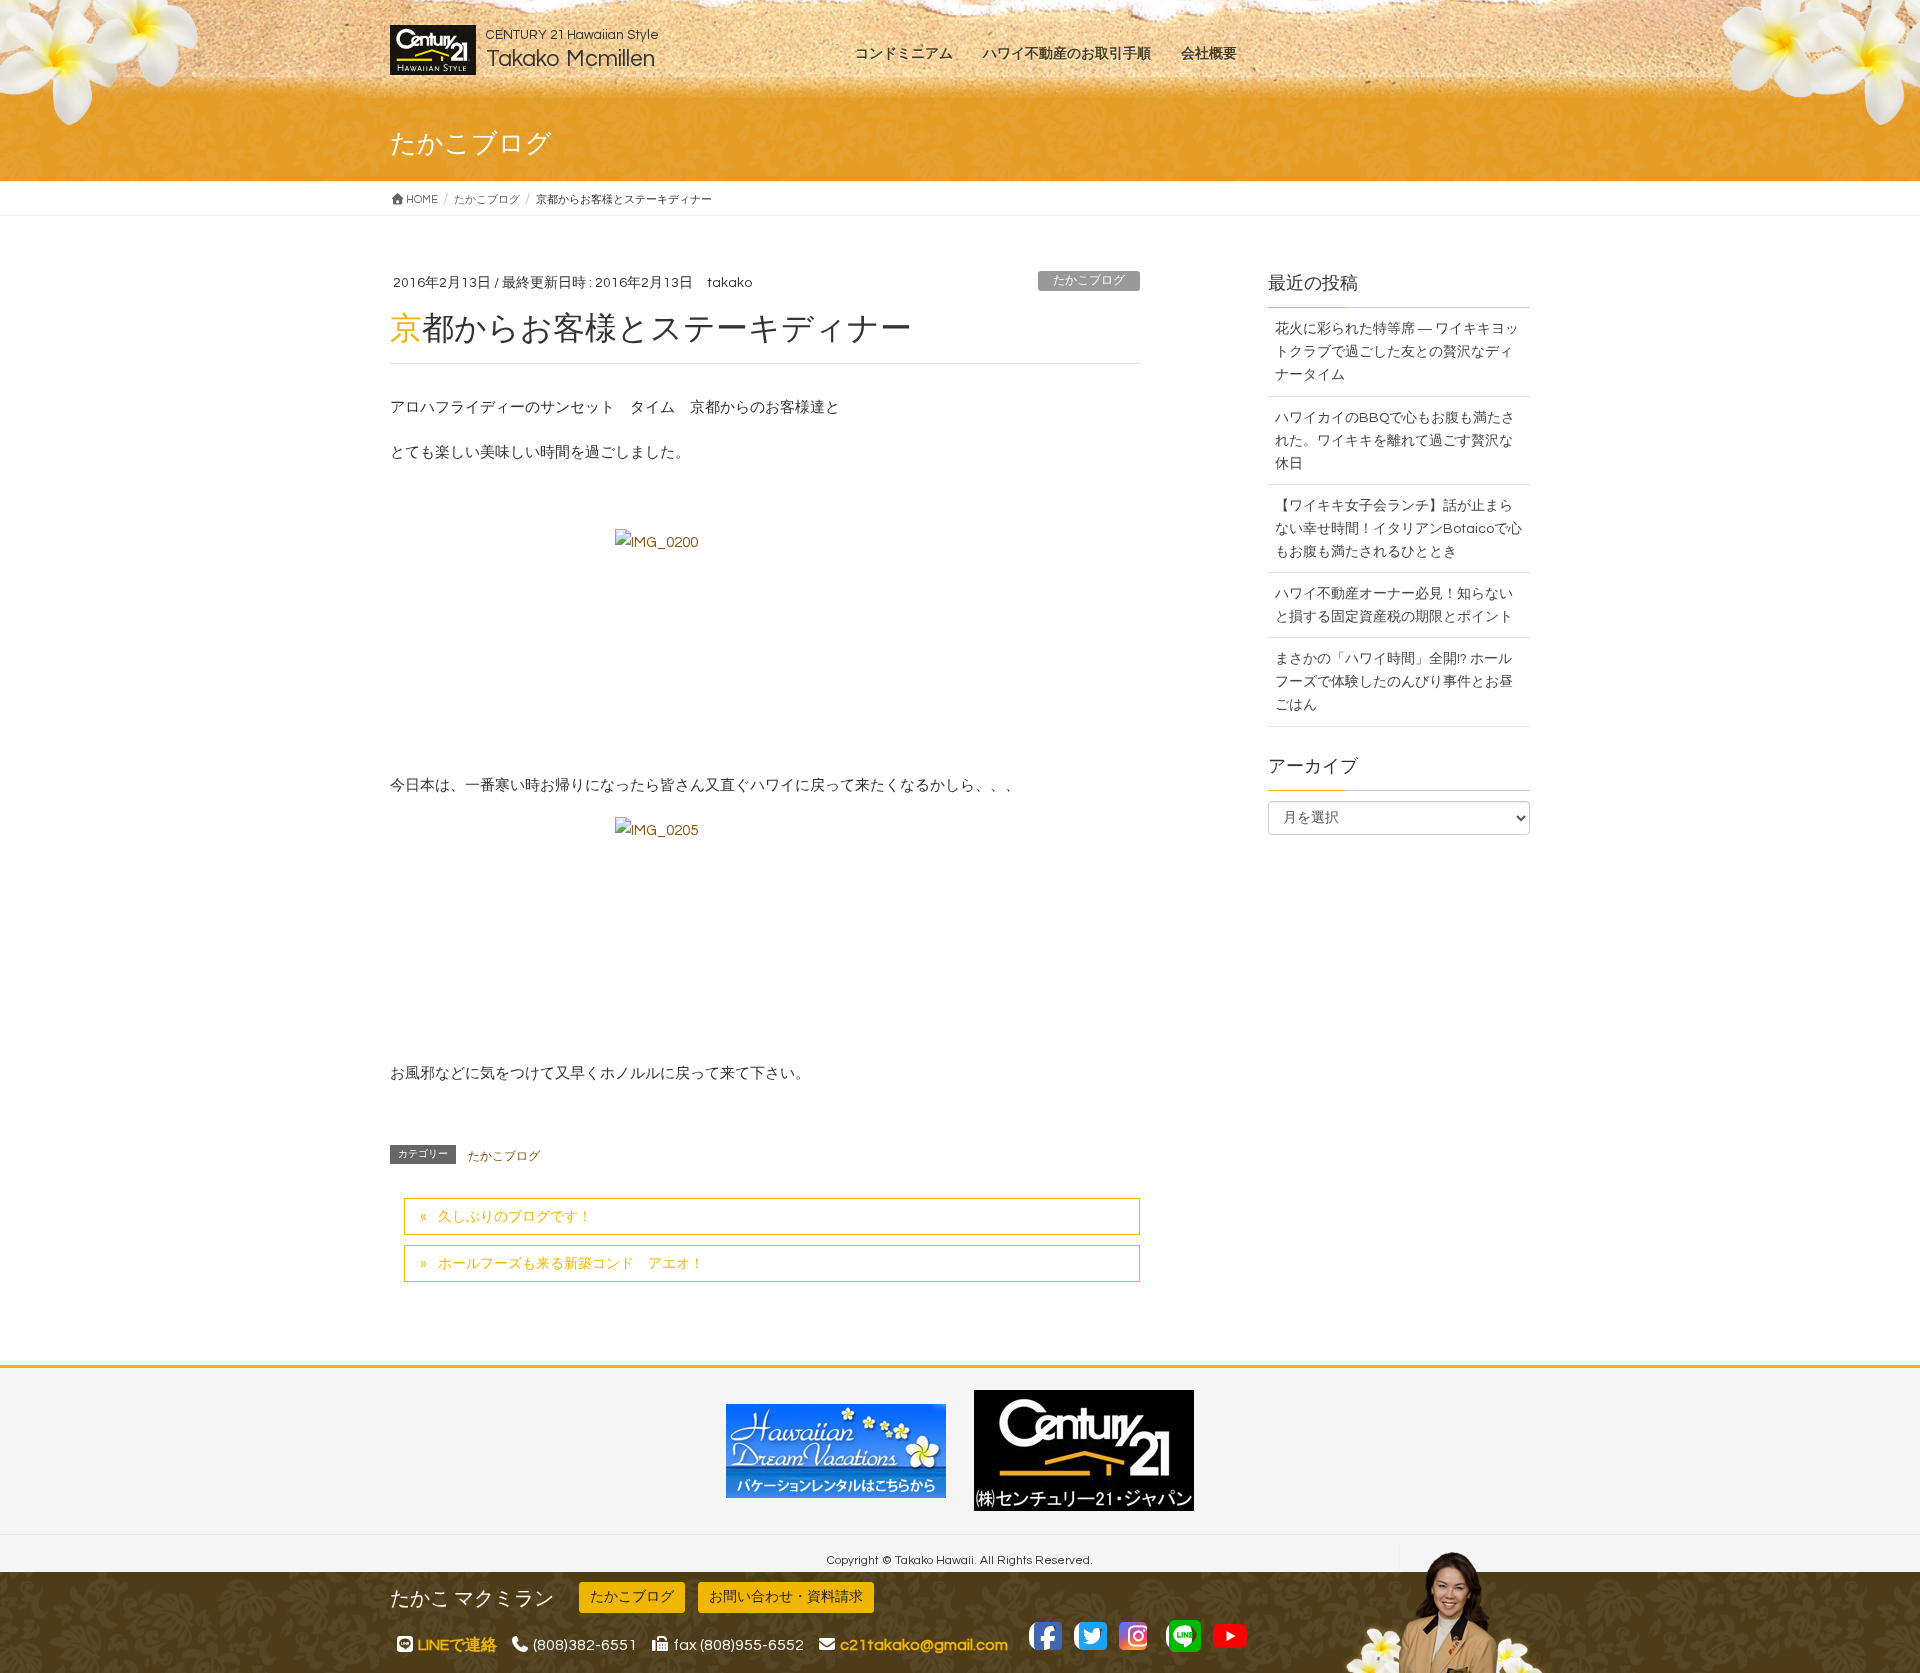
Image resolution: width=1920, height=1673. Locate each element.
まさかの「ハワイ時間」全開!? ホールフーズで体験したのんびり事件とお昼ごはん (1394, 682)
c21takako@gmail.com (924, 1645)
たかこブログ (1089, 280)
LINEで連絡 (457, 1645)
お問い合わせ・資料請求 (786, 1597)
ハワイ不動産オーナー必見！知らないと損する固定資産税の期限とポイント (1394, 605)
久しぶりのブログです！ (515, 1217)
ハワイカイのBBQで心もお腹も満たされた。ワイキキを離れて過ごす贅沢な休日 (1395, 441)
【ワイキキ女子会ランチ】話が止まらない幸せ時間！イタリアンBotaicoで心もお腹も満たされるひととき (1398, 529)
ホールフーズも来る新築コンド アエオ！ (571, 1264)
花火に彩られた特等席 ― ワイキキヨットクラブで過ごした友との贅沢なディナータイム (1397, 352)
